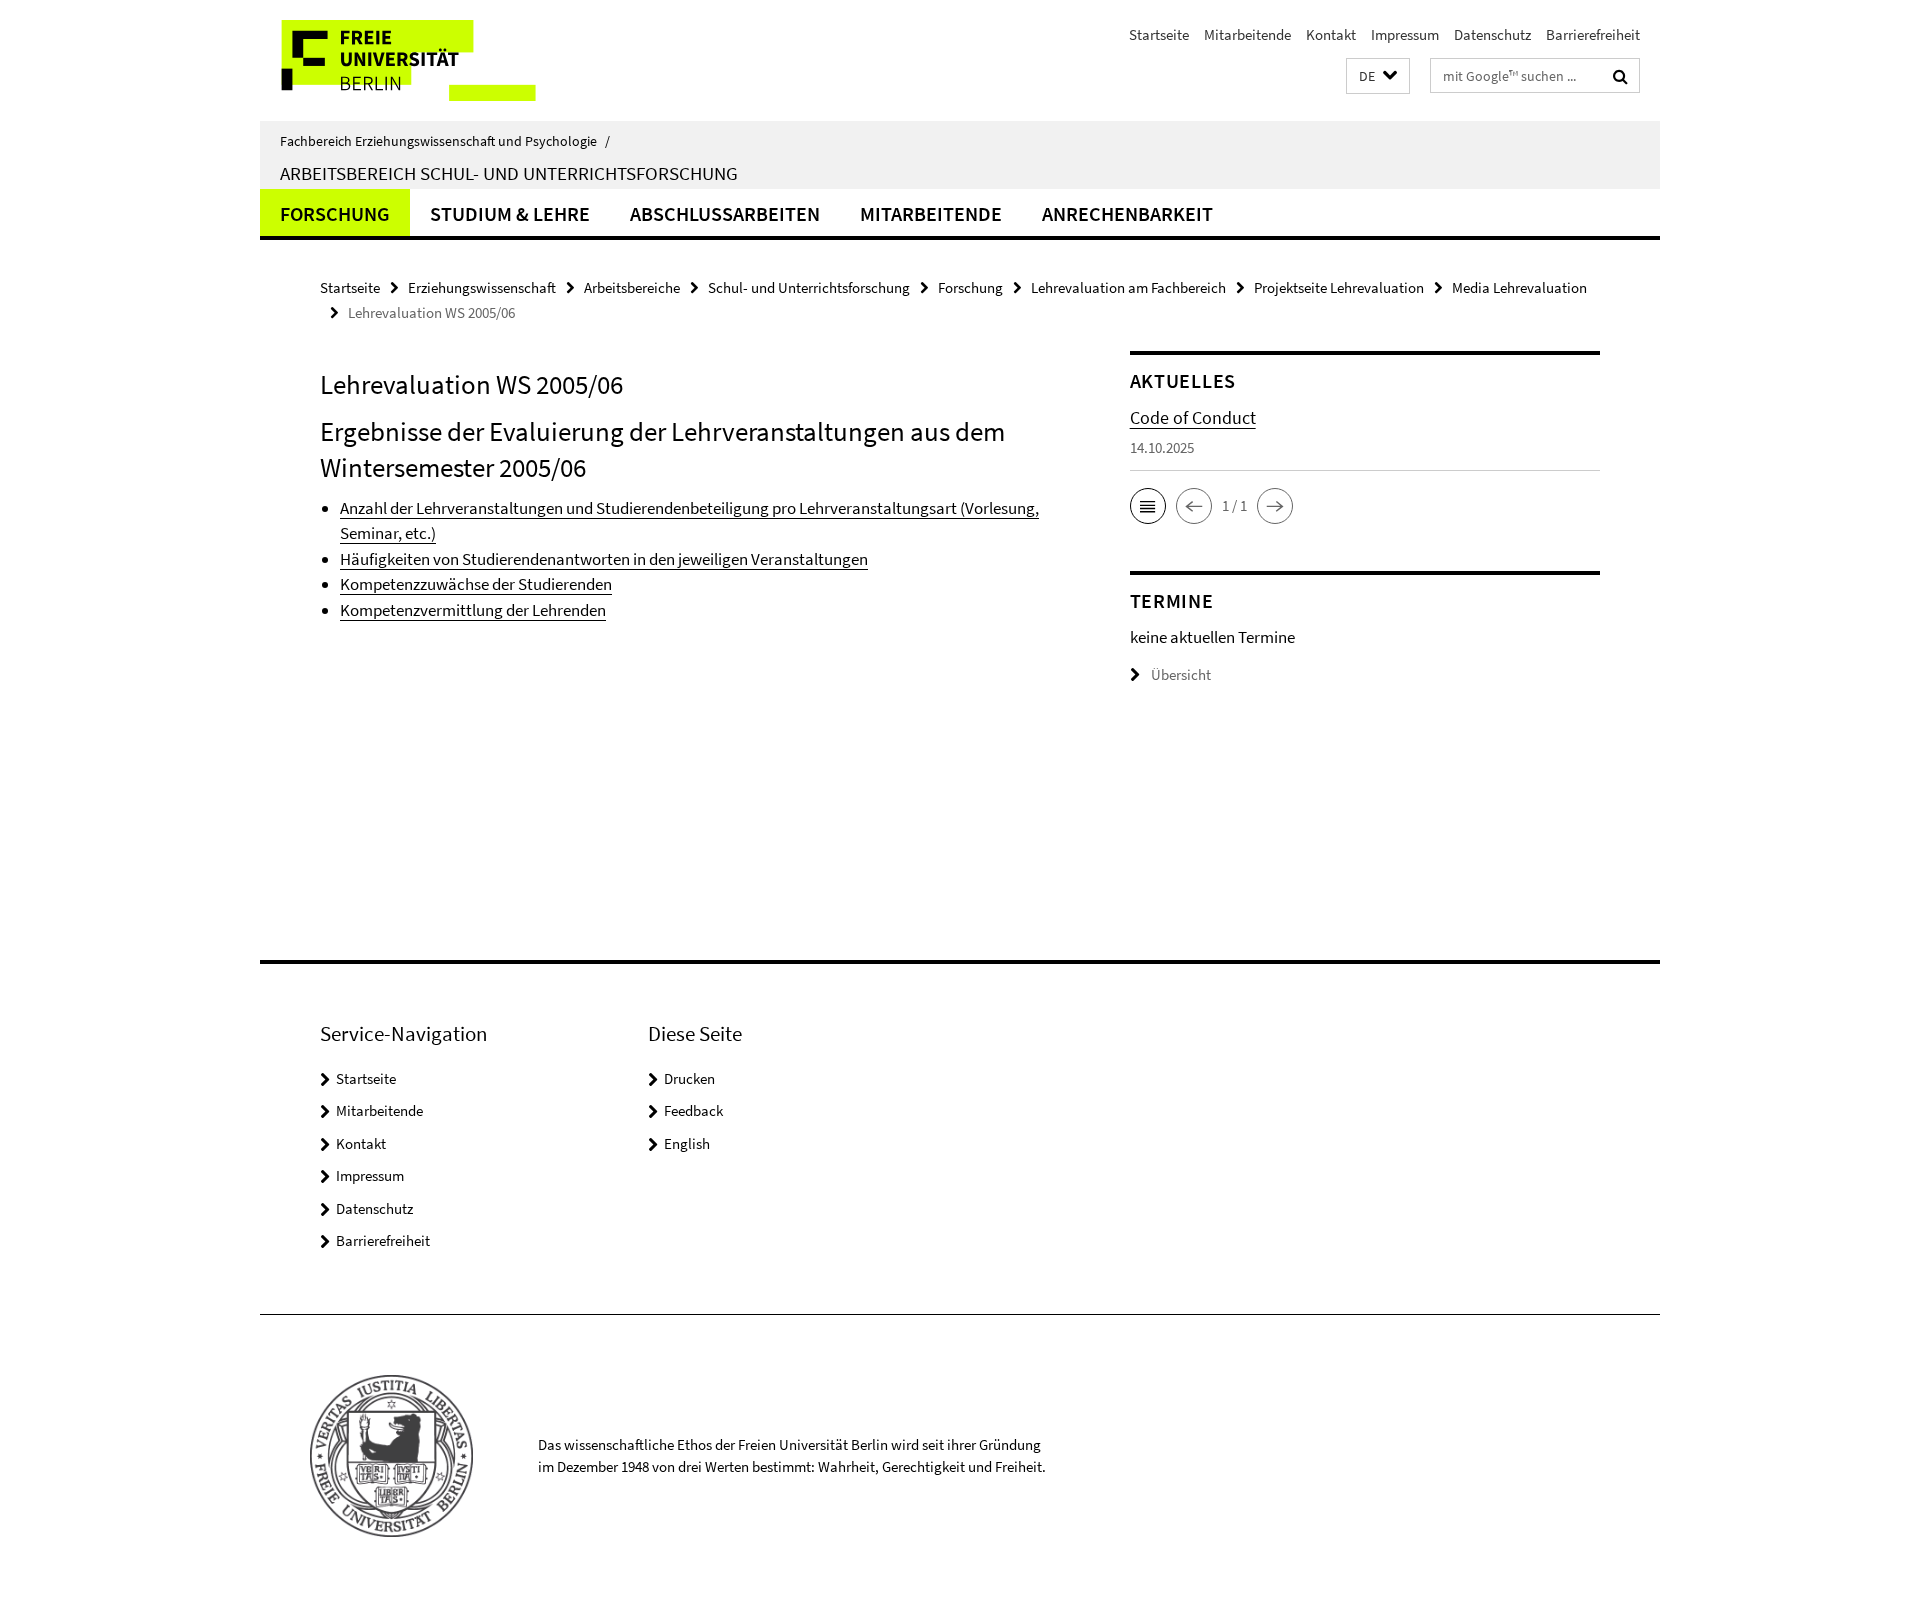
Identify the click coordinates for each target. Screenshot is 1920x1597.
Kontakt (1331, 34)
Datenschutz (1492, 34)
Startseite (1159, 34)
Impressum (1405, 34)
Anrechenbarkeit (1127, 213)
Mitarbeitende (1247, 34)
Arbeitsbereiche (632, 287)
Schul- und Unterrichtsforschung (809, 287)
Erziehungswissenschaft (482, 287)
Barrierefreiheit (1593, 34)
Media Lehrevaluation (1519, 287)
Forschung (335, 213)
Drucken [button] (689, 1078)
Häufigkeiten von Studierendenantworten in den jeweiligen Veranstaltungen (604, 559)
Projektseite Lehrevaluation (1339, 287)
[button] (1378, 76)
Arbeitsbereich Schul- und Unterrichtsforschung (509, 173)
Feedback (693, 1110)
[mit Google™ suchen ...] (1620, 76)
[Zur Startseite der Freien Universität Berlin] (427, 60)
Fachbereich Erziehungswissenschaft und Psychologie (445, 141)
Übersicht (1181, 674)
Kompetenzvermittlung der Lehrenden (473, 610)
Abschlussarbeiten (725, 213)
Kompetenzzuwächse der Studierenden (476, 584)
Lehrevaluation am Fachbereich (1128, 287)
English (687, 1143)
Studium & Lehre (510, 213)
